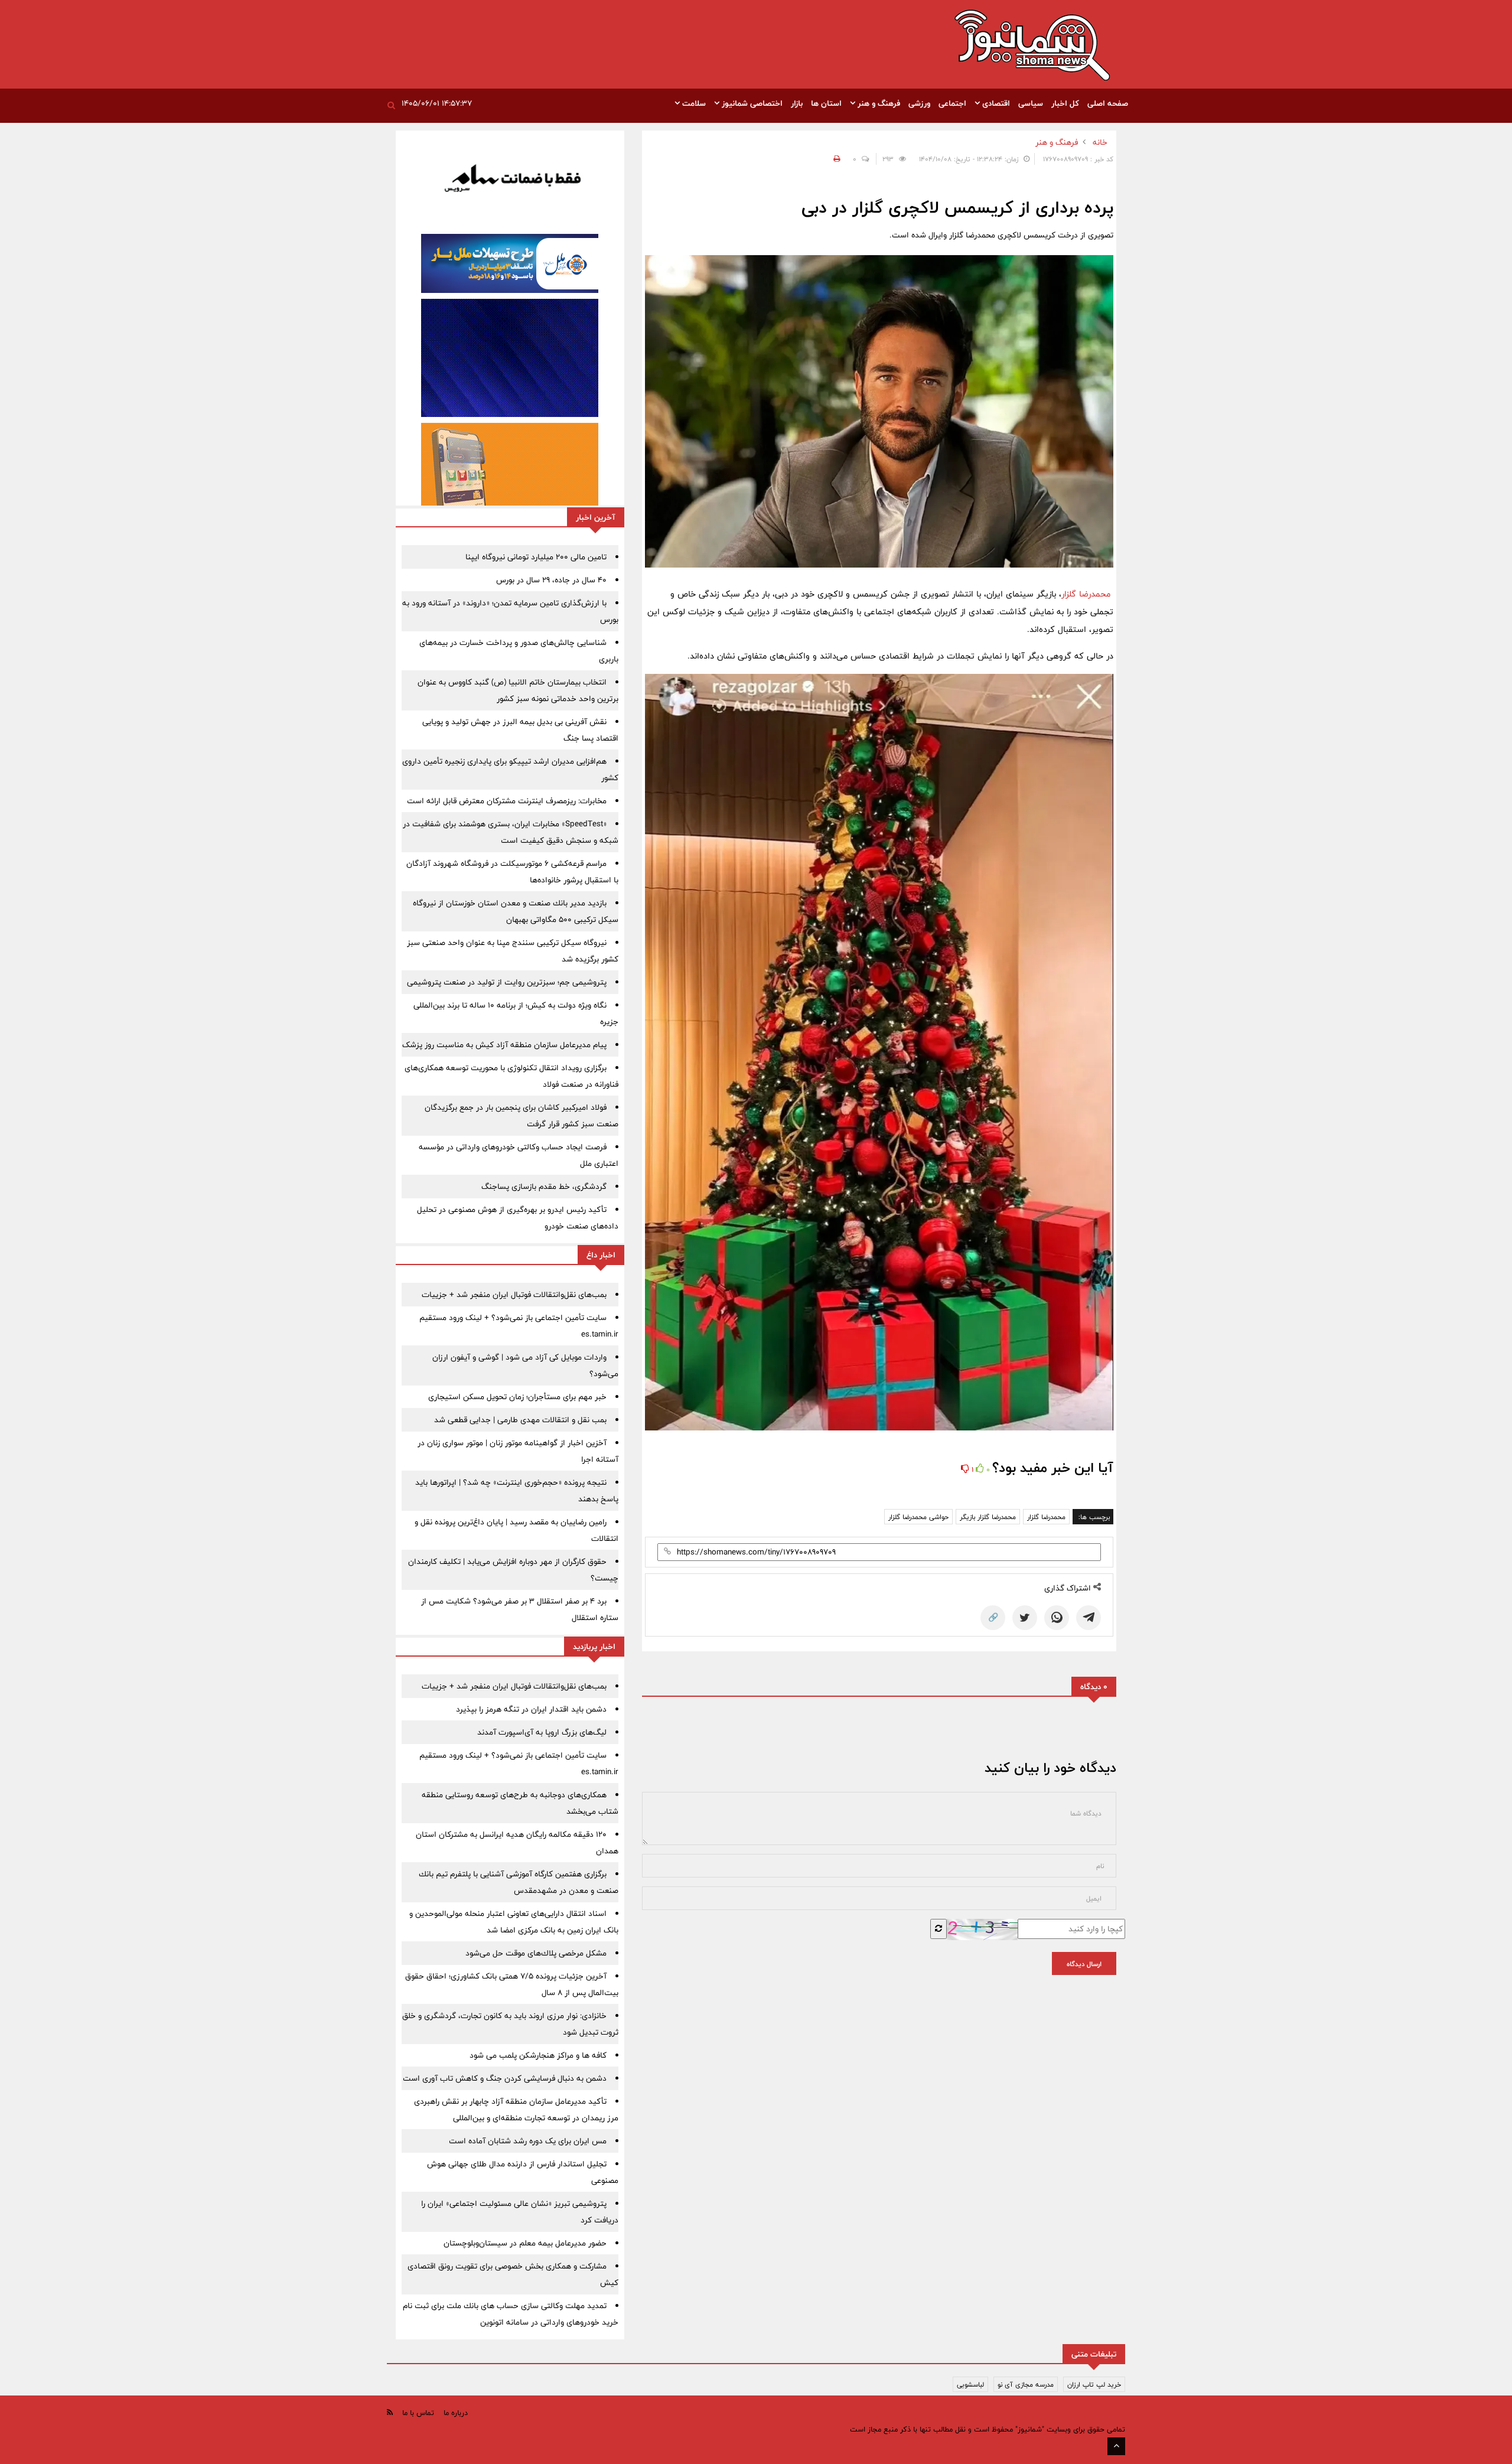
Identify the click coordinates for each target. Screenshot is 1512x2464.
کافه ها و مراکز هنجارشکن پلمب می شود (538, 2055)
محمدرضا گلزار (1086, 594)
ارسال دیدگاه (1084, 1964)
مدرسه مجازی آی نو (1026, 2384)
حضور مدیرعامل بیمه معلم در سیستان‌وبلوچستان (525, 2243)
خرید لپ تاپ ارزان (1094, 2384)
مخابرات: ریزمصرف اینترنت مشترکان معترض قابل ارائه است (507, 801)
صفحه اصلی (1108, 103)
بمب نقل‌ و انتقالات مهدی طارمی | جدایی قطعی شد (520, 1420)
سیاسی (1031, 103)
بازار (797, 103)
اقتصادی (995, 103)
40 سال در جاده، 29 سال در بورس (551, 580)
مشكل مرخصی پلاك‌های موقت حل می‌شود (536, 1953)
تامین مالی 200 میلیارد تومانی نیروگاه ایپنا (536, 557)
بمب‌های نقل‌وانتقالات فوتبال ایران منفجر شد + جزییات (514, 1295)
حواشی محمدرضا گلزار (918, 1517)
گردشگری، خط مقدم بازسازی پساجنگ (544, 1187)
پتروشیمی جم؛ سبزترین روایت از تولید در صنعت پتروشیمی (507, 982)
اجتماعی (952, 103)
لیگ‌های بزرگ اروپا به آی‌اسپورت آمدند (542, 1732)
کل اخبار (1065, 103)
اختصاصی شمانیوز (751, 103)
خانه (1100, 142)
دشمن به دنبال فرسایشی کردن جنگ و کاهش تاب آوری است (505, 2078)
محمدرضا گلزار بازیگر (988, 1517)
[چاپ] (835, 159)
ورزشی (919, 103)
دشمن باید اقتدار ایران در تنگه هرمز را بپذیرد (531, 1709)
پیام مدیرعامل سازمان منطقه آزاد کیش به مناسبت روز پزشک (504, 1045)
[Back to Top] (1116, 2446)
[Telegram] (1089, 1618)
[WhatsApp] (1057, 1618)
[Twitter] (1025, 1618)
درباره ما (456, 2413)
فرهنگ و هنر (878, 103)
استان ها (826, 103)
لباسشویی (970, 2384)
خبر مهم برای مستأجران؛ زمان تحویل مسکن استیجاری (517, 1397)
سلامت (693, 103)
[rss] (390, 2412)
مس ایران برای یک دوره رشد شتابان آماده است (528, 2141)
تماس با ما (418, 2413)
